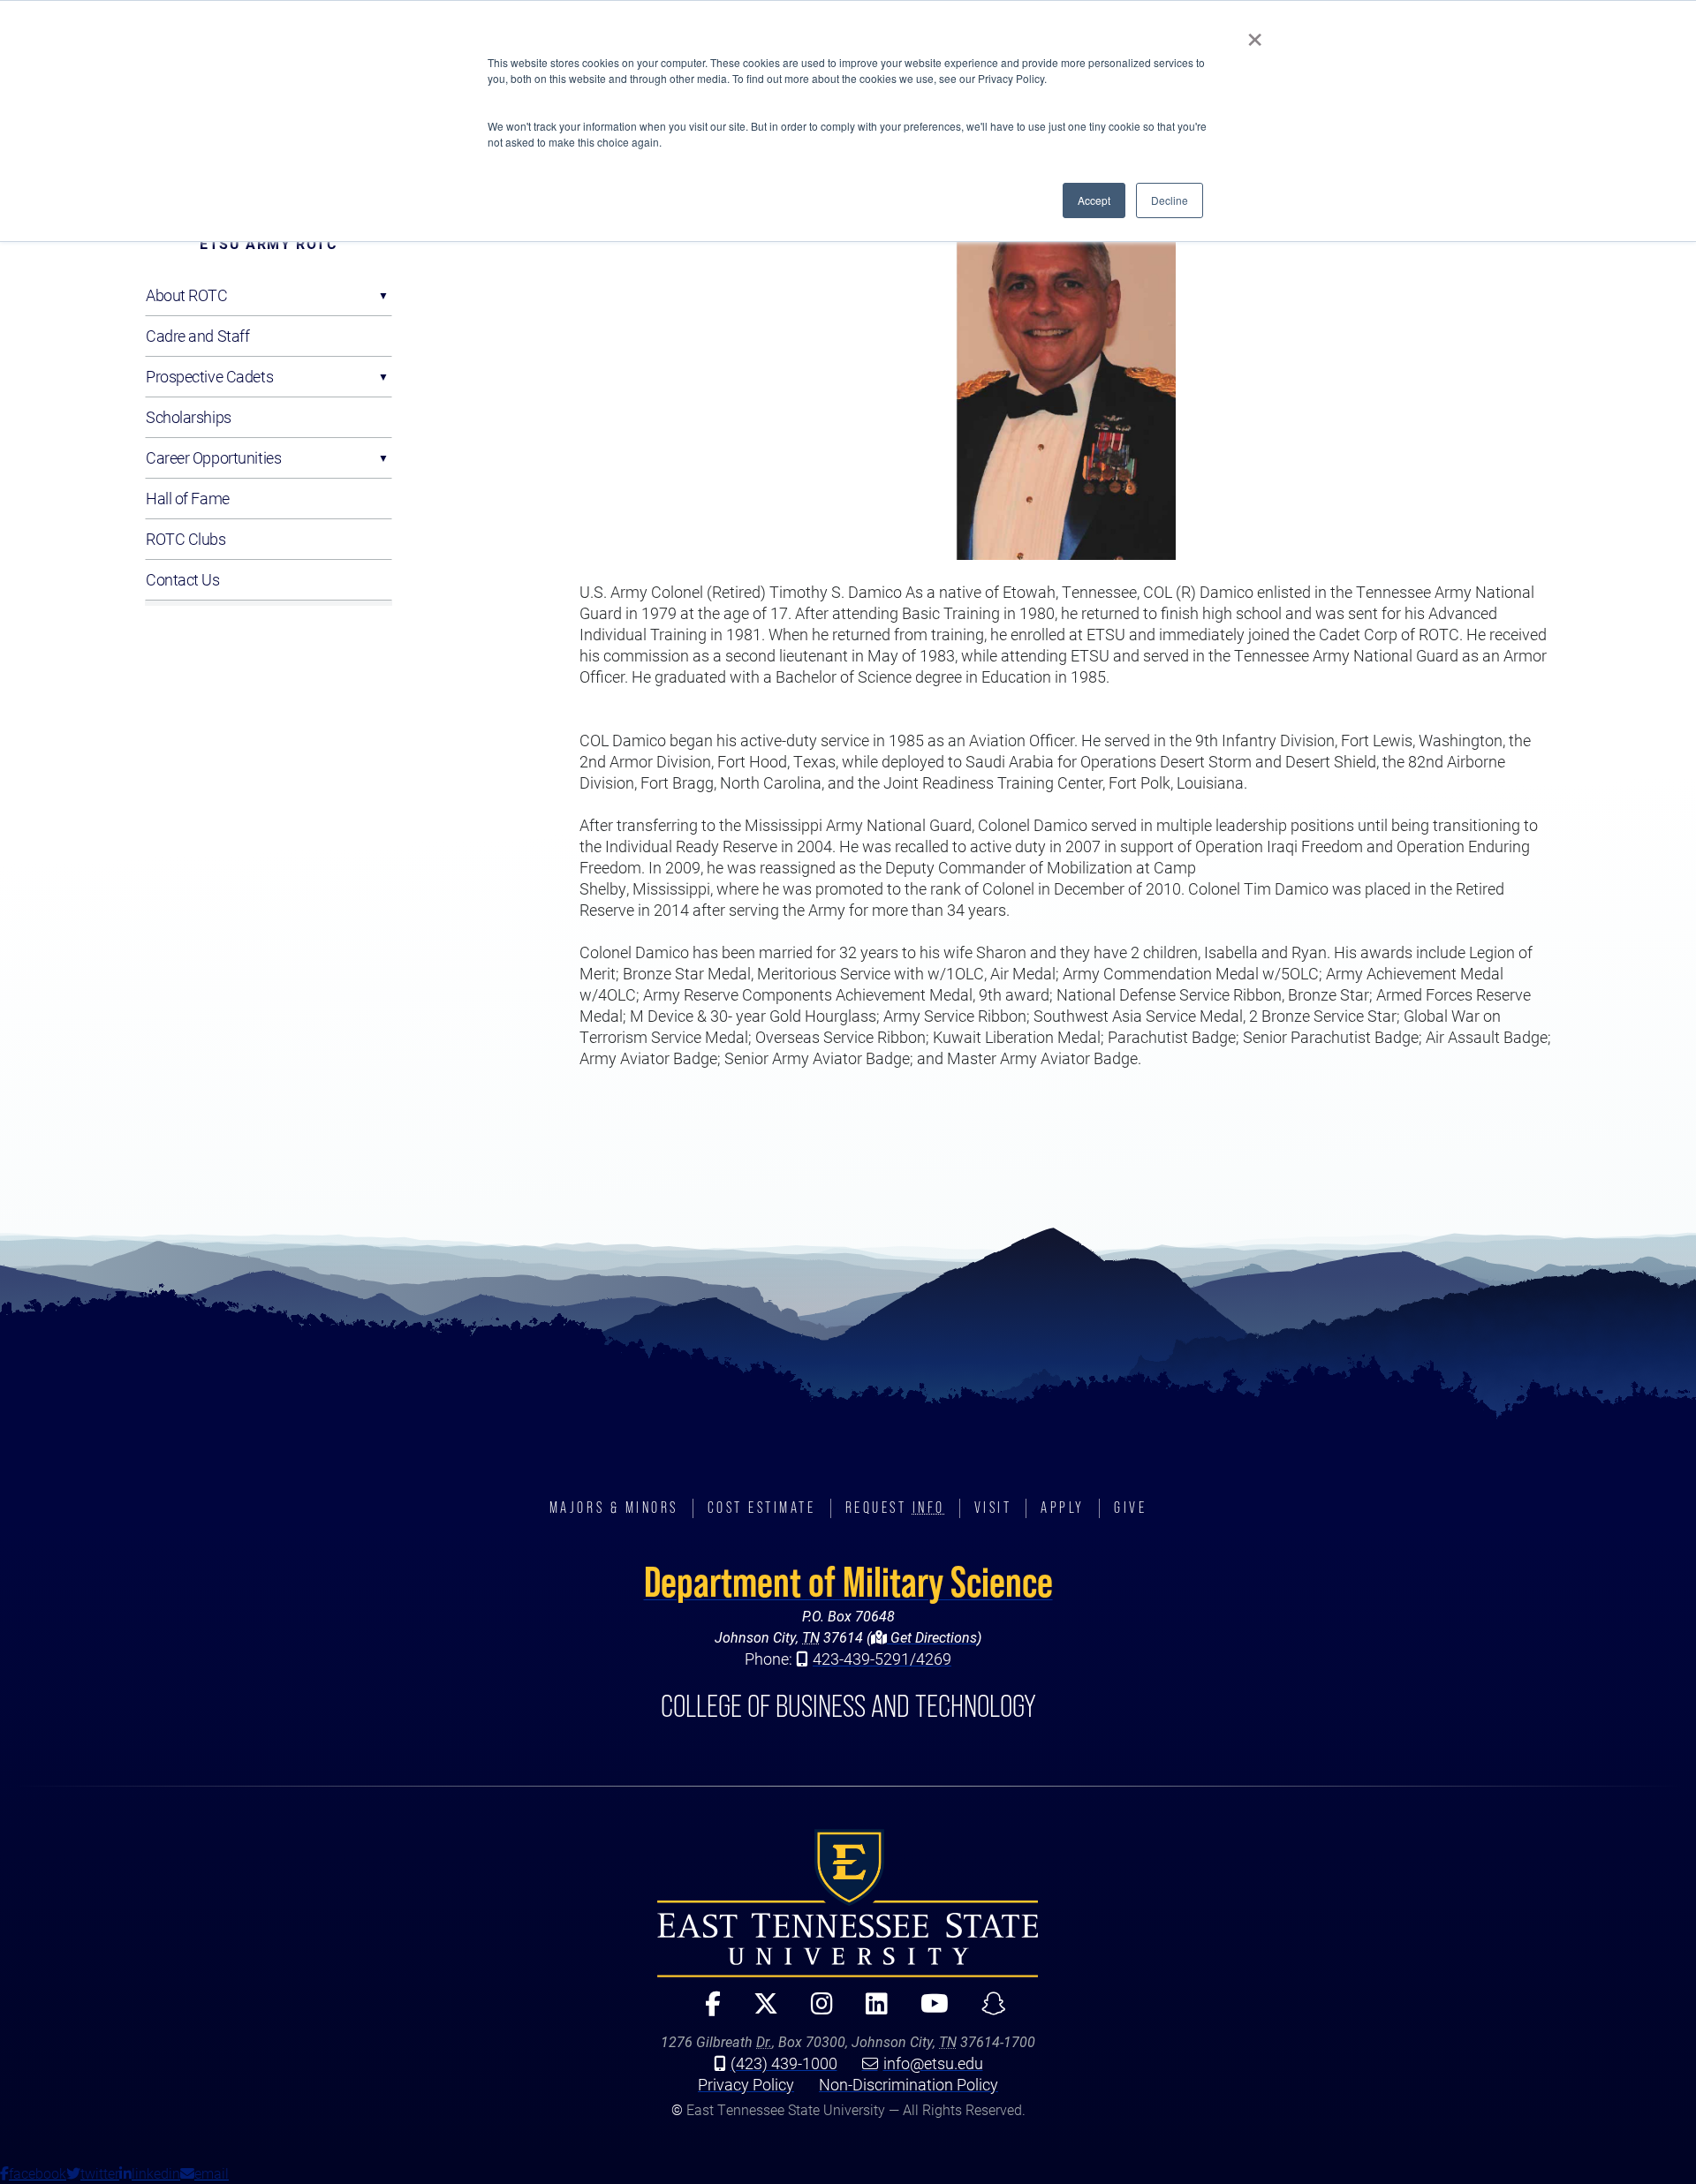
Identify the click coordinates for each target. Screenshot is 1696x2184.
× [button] (1255, 34)
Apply (1063, 1508)
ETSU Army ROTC (268, 243)
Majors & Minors (614, 1508)
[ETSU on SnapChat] (986, 2011)
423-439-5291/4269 (882, 1659)
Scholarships (189, 417)
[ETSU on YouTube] (927, 2011)
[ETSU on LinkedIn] (869, 2011)
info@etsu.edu (933, 2063)
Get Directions (932, 1637)
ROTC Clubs (186, 539)
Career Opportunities (213, 457)
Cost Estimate (762, 1508)
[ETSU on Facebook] (705, 2011)
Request (895, 1508)
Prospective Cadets (209, 376)
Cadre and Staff (197, 336)
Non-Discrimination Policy (909, 2084)
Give (1130, 1508)
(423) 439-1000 (784, 2063)
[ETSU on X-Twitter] (758, 2011)
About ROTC (187, 295)
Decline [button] (1170, 200)
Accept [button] (1094, 200)
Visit (993, 1508)
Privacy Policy (746, 2084)
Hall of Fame (188, 498)
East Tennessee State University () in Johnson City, (848, 1903)
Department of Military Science (848, 1582)
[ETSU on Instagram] (814, 2011)
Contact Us (183, 579)
